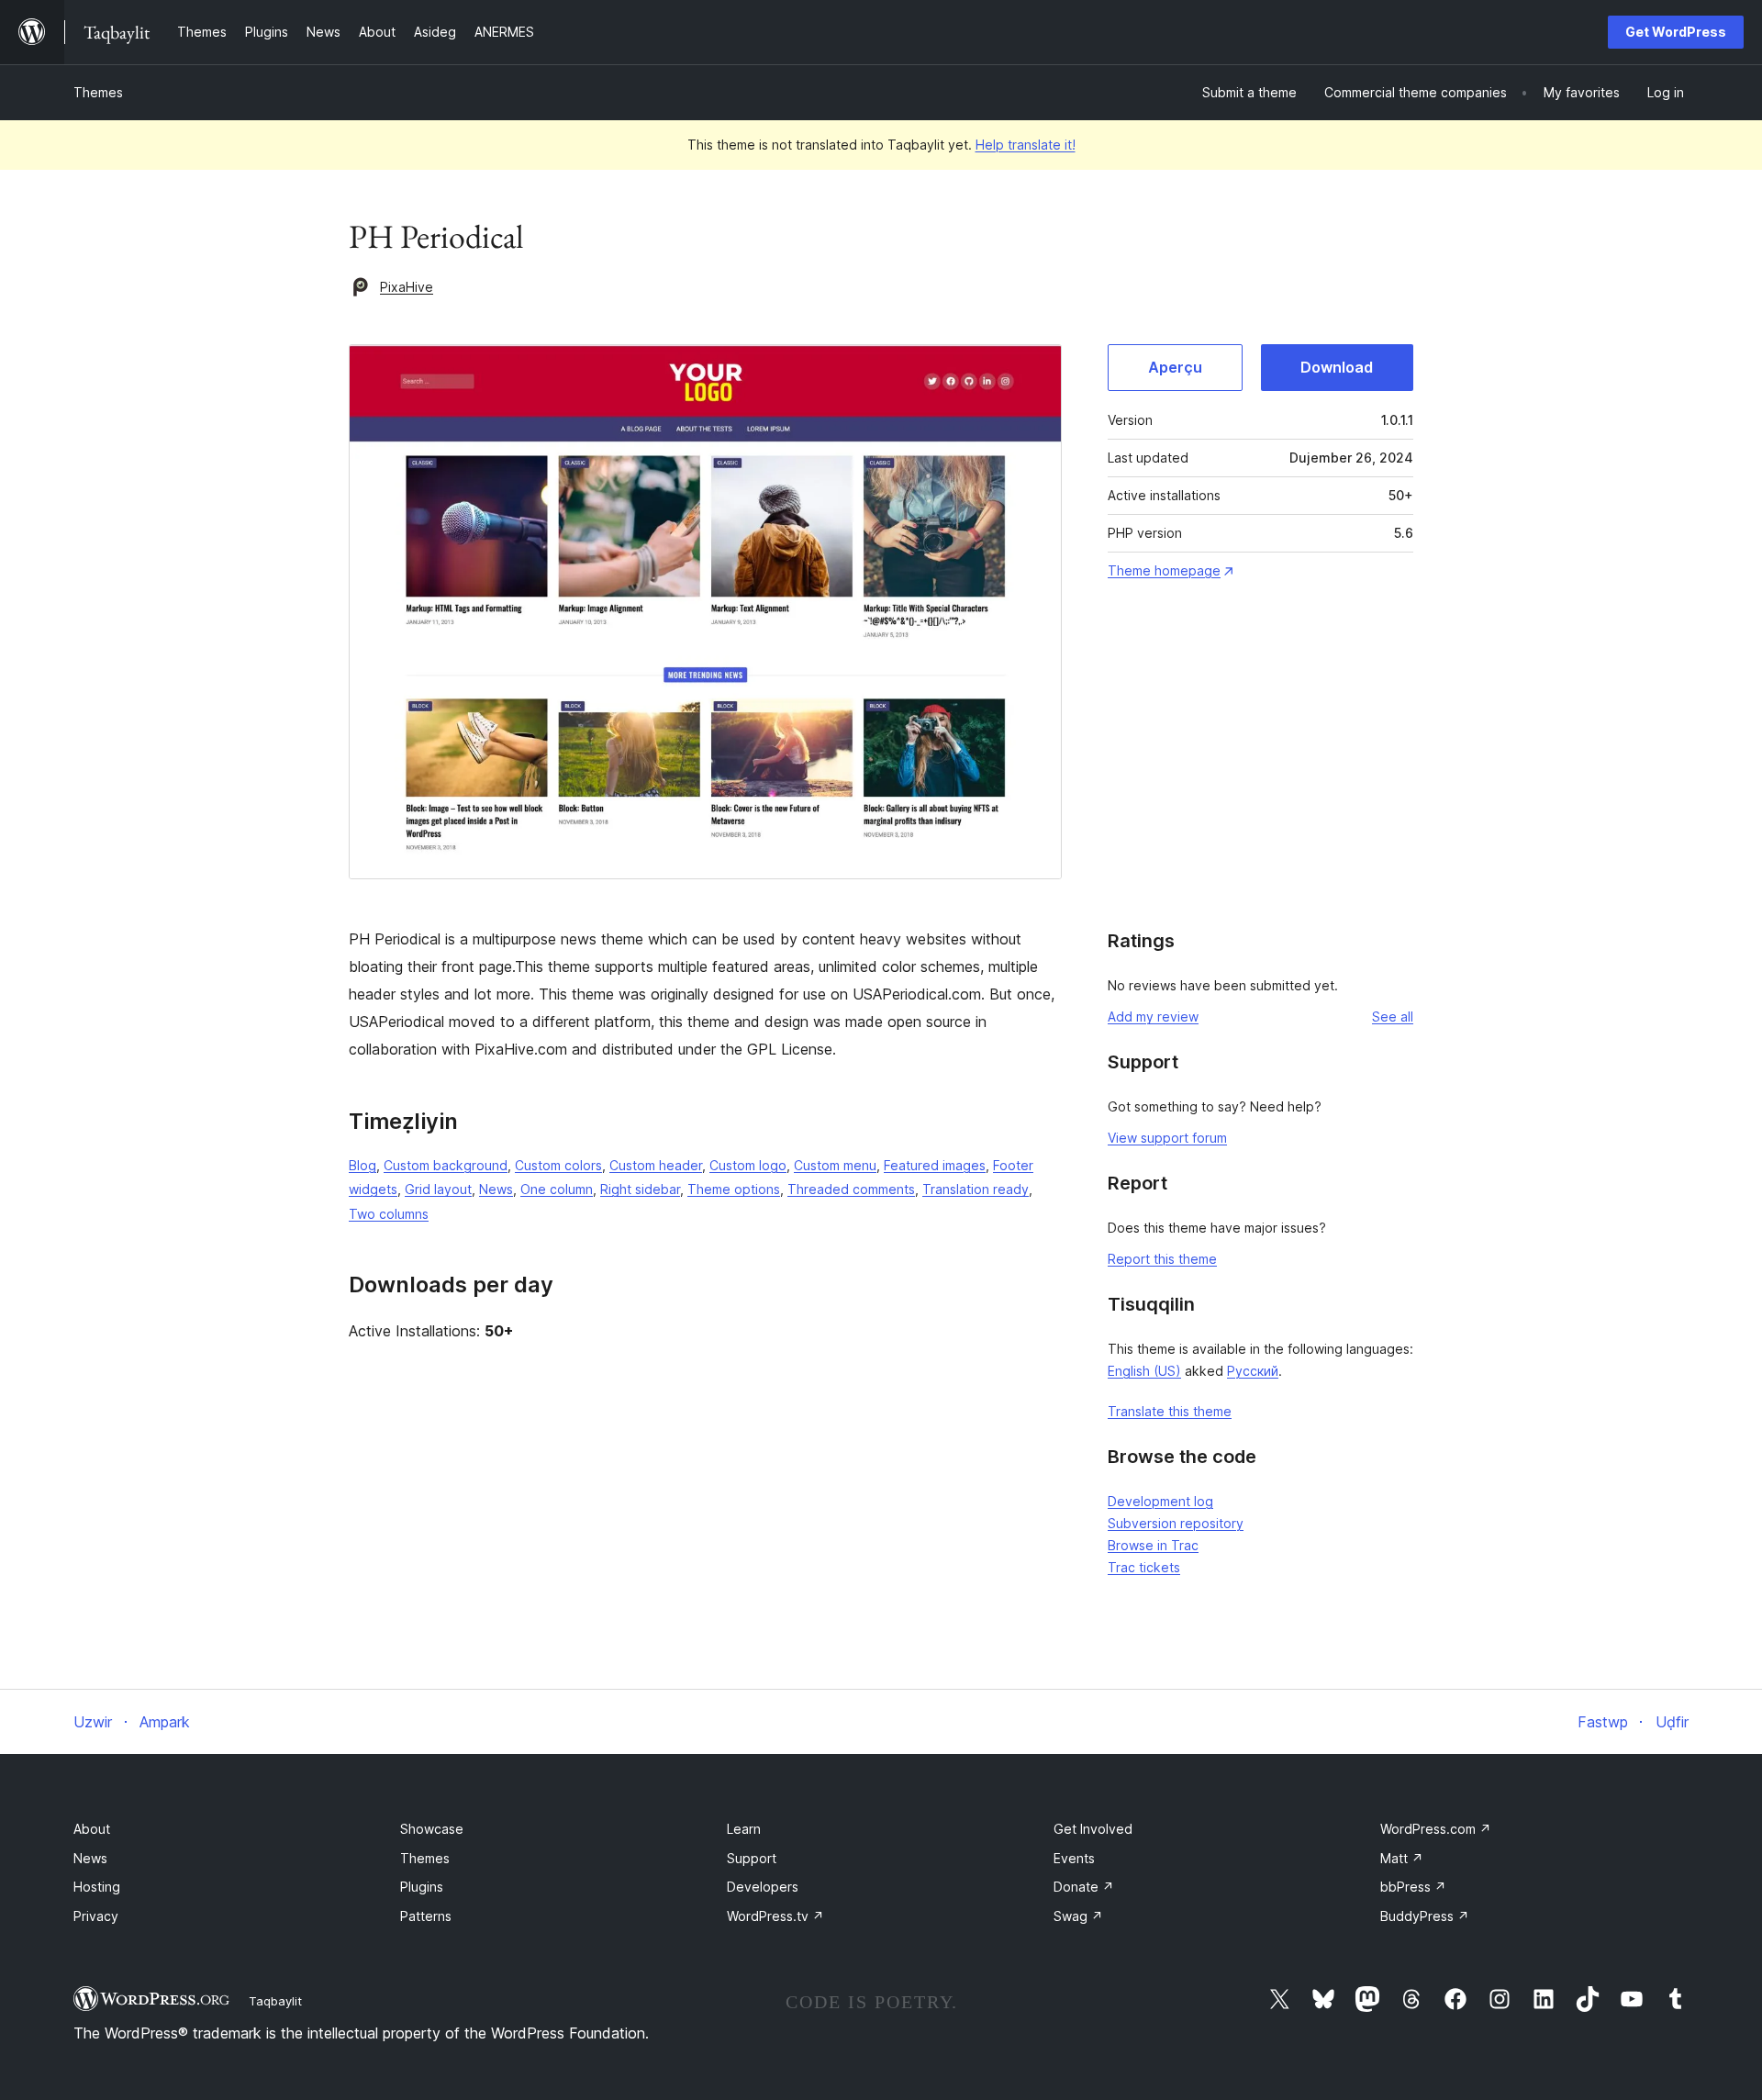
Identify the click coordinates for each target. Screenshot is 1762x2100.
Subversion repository (1176, 1523)
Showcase (432, 1829)
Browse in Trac (1153, 1545)
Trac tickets (1144, 1567)
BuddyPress (1425, 1916)
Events (1074, 1858)
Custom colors (558, 1165)
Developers (763, 1887)
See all (1393, 1016)
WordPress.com (1436, 1829)
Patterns (426, 1916)
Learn (744, 1829)
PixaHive (407, 287)
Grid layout (438, 1189)
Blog (362, 1165)
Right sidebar (640, 1189)
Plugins (422, 1887)
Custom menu (835, 1165)
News (496, 1189)
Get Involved (1093, 1829)
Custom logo (748, 1165)
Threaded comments (851, 1189)
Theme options (734, 1189)
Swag (1078, 1916)
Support (752, 1858)
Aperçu (1175, 367)
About (92, 1829)
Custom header (656, 1165)
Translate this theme (1170, 1411)
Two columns (389, 1214)
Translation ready (976, 1189)
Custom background (446, 1165)
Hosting (97, 1887)
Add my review (1153, 1016)
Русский (1253, 1371)
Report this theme (1162, 1259)
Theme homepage (1164, 570)
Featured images (935, 1165)
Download (1337, 367)
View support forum (1167, 1138)
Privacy (96, 1916)
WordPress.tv (775, 1916)
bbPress (1413, 1887)
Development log (1160, 1501)
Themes (98, 92)
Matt (1402, 1858)
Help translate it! (1026, 145)
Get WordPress (1676, 32)
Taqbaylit (275, 2001)
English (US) (1144, 1371)
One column (557, 1189)
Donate (1084, 1887)
